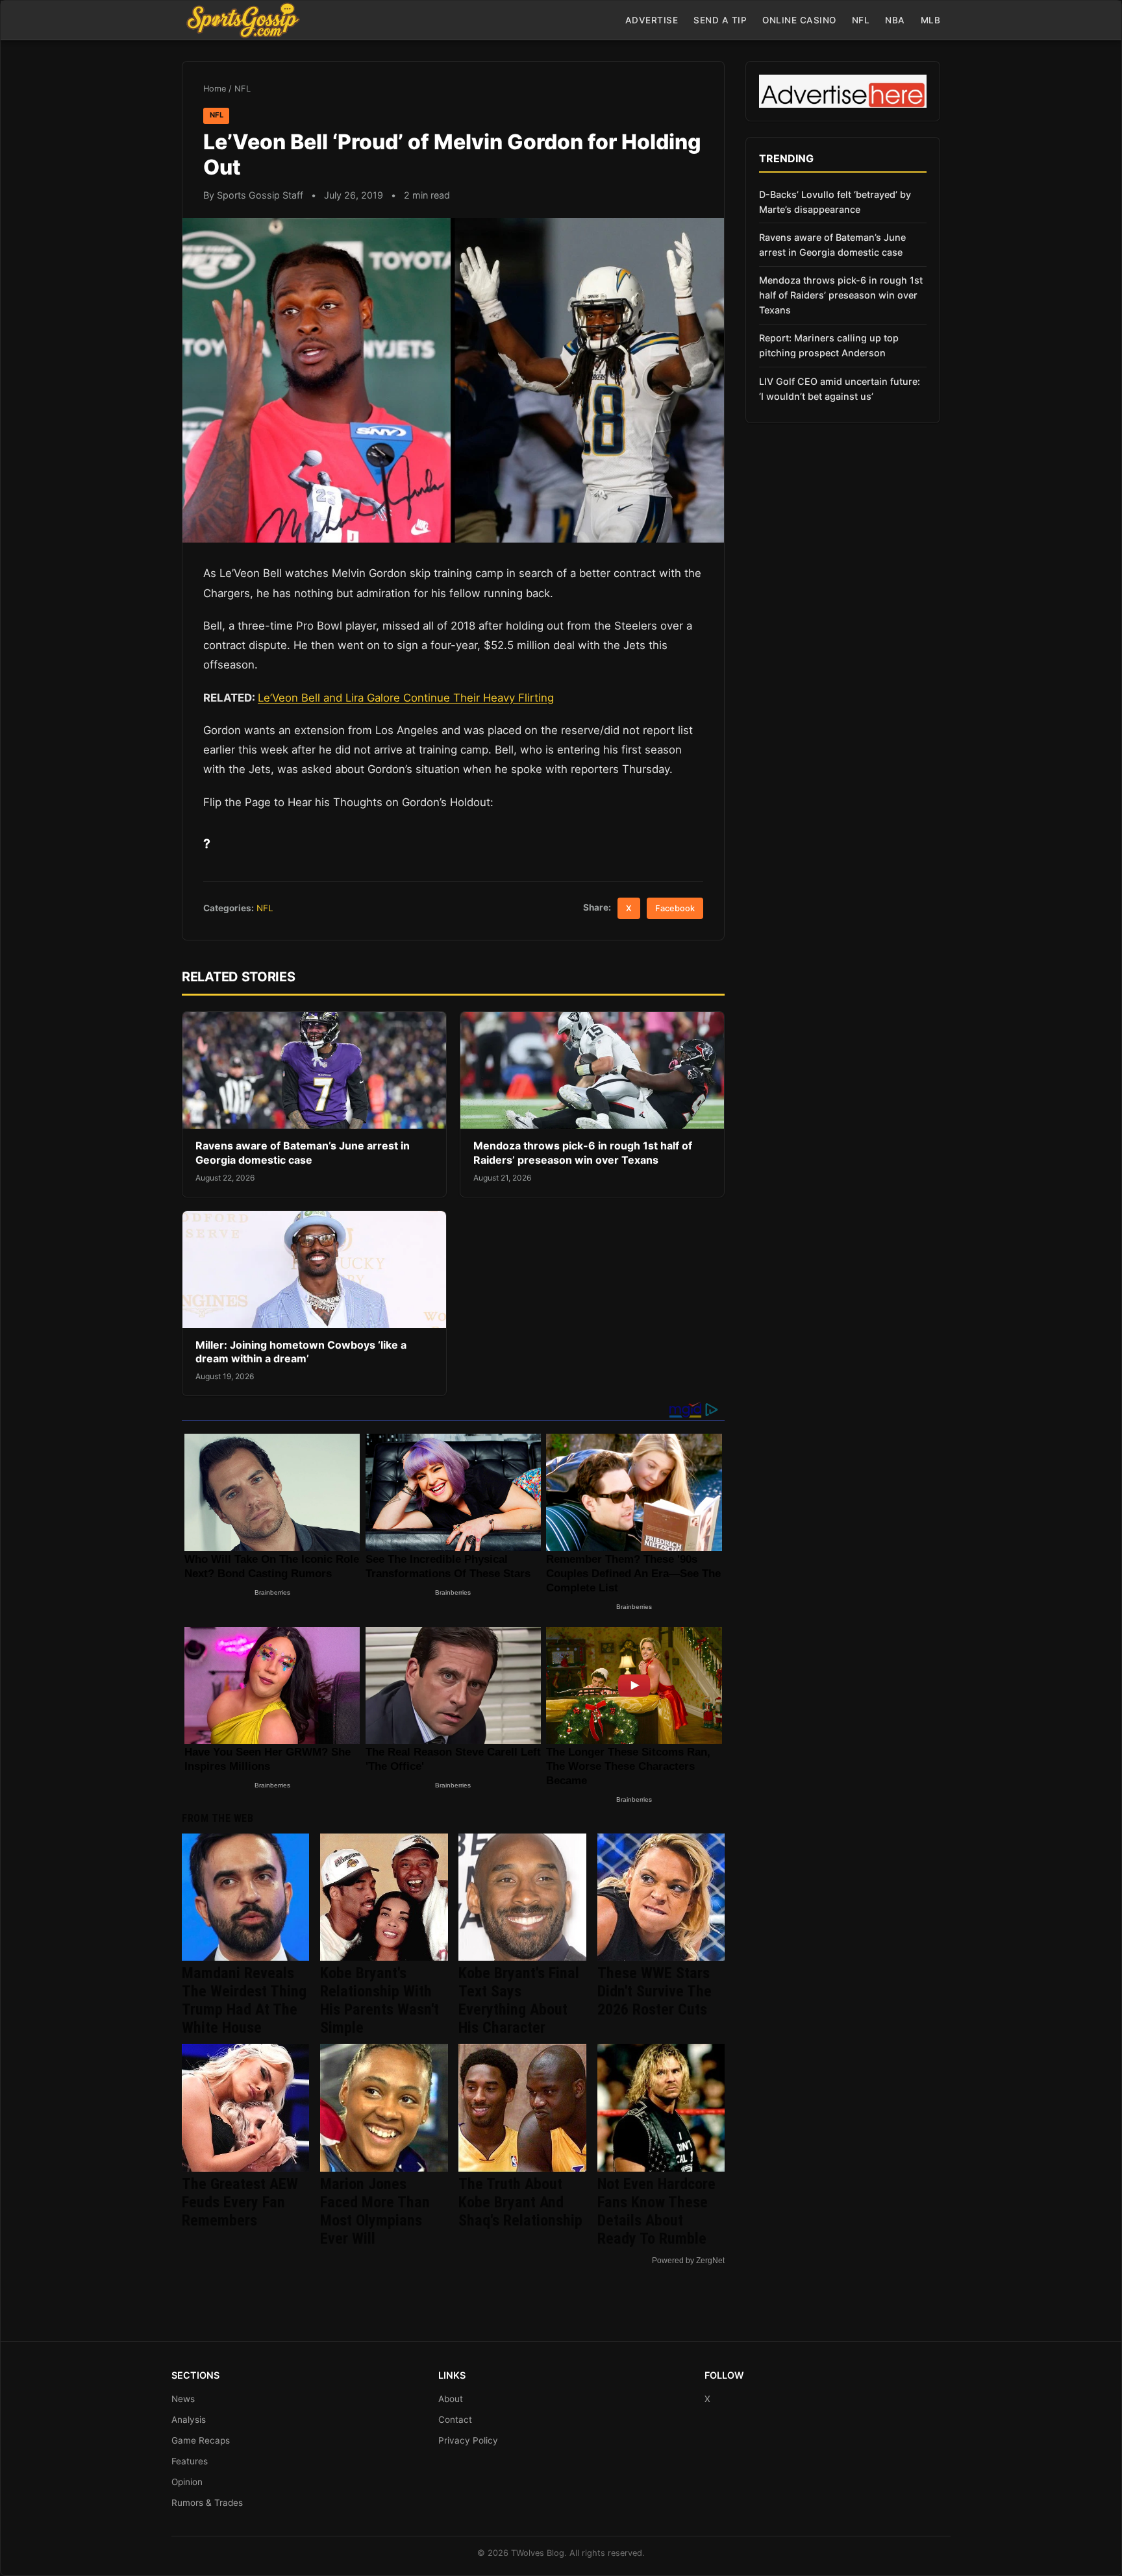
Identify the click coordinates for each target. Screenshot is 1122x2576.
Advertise (652, 20)
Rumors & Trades (207, 2503)
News (183, 2399)
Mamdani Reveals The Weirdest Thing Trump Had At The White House (244, 2000)
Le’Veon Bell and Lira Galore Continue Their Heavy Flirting (406, 698)
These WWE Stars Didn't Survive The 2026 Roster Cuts (654, 1991)
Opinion (187, 2482)
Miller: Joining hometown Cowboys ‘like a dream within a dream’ (301, 1352)
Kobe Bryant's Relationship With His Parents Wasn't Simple (380, 2000)
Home (215, 89)
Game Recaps (201, 2440)
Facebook (675, 908)
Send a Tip (720, 20)
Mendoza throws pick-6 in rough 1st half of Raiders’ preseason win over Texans (583, 1153)
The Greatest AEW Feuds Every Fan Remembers (240, 2202)
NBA (895, 20)
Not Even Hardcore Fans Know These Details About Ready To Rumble (656, 2211)
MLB (931, 20)
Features (190, 2461)
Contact (455, 2420)
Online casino (799, 20)
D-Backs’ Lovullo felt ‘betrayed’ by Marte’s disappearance (835, 202)
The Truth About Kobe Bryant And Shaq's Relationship (520, 2202)
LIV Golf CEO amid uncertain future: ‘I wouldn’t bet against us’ (840, 389)
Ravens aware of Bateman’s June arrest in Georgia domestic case (303, 1153)
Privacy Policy (468, 2440)
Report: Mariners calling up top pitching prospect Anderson (829, 345)
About (451, 2399)
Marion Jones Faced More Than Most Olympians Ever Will (375, 2211)
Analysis (189, 2420)
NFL (861, 20)
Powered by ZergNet (688, 2261)
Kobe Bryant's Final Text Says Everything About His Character (519, 2000)
